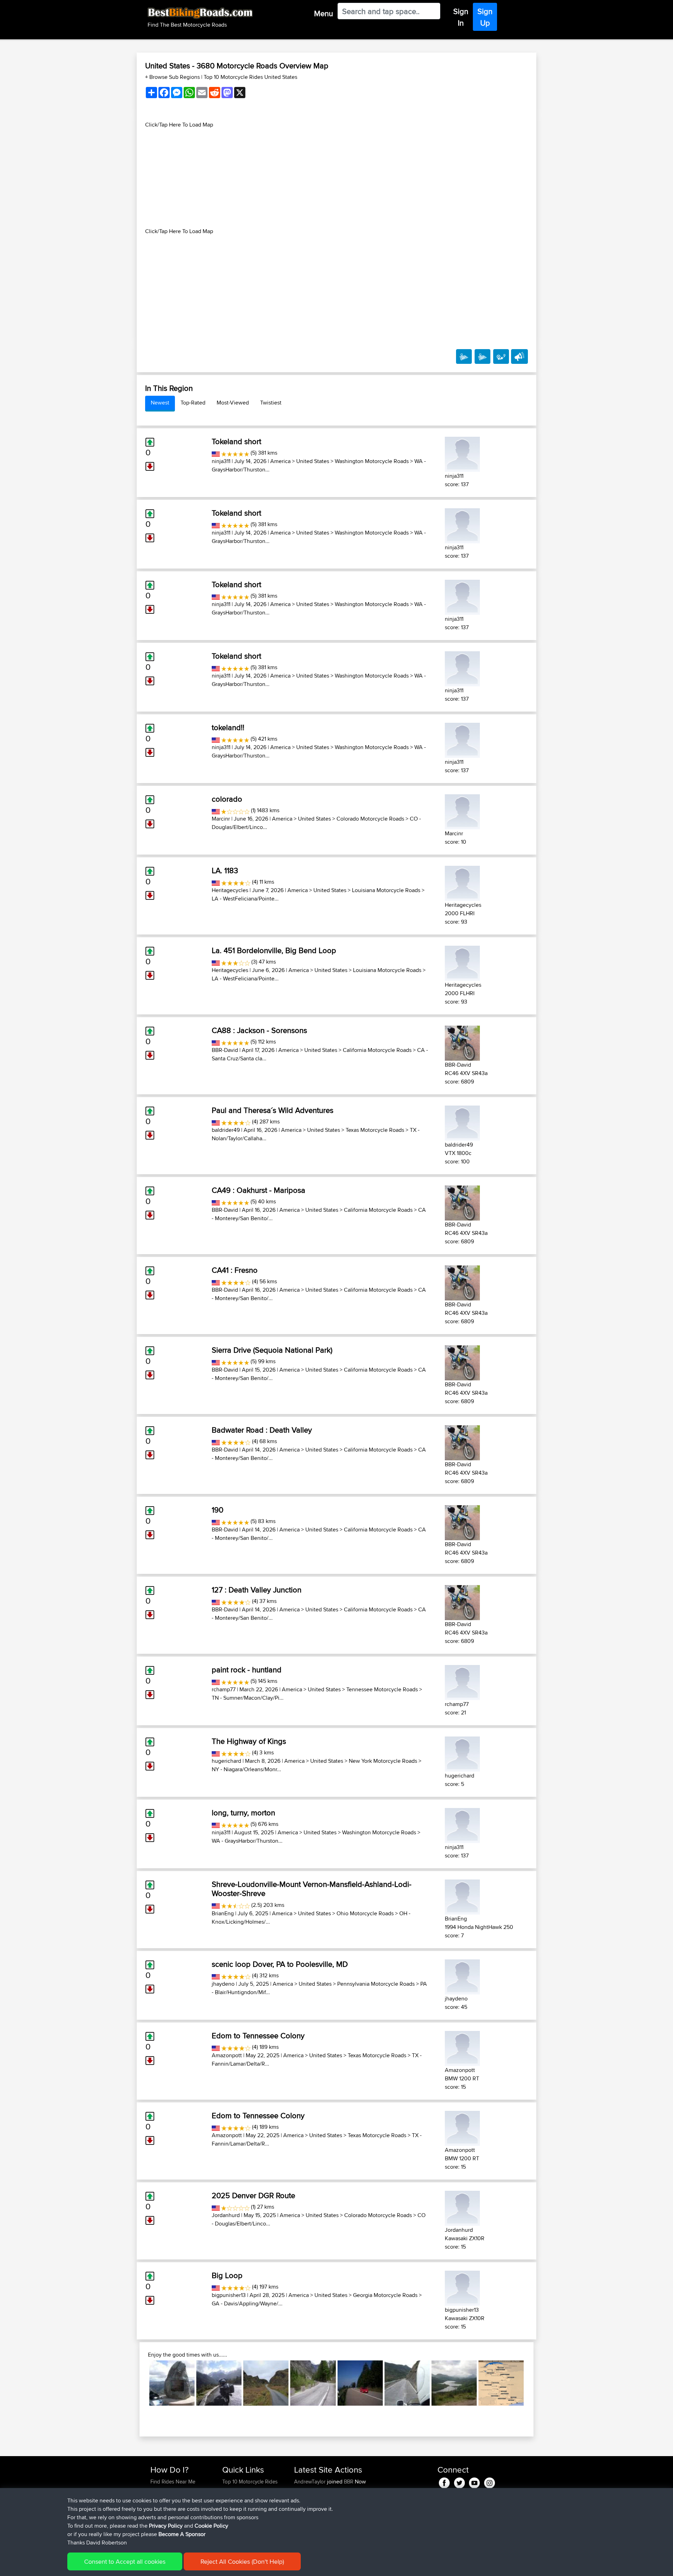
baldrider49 (226, 1130)
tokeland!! (228, 727)
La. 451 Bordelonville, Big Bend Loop (274, 950)
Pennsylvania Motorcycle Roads (376, 1984)
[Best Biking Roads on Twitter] (459, 2482)
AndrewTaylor (311, 2482)
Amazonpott (227, 2055)
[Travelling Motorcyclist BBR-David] (462, 1042)
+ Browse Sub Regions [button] (173, 77)
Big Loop (227, 2275)
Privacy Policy (166, 2526)
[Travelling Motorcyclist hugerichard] (462, 1753)
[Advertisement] (336, 178)
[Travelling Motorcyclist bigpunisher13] (462, 2287)
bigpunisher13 (229, 2295)
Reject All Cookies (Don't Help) (242, 2561)
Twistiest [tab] (271, 403)
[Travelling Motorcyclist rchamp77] (462, 1681)
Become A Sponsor (182, 2534)
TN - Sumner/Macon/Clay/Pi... (248, 1698)
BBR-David (225, 1050)
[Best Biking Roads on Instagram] (490, 2482)
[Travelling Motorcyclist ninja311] (462, 453)
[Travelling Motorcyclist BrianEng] (462, 1896)
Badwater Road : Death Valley (262, 1430)
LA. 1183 (225, 870)
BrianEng (223, 1913)
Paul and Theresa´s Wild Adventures (273, 1110)
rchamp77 (224, 1689)
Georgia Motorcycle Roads (385, 2295)
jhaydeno (223, 1984)
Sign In (461, 17)
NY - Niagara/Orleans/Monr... (246, 1769)
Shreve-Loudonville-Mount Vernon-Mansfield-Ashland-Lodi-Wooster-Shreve (312, 1889)
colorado (227, 799)
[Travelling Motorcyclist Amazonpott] (462, 2047)
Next (534, 2383)
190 (217, 1510)
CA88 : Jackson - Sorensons (259, 1030)
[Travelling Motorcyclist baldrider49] (462, 1122)
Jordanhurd (226, 2215)
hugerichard (226, 1761)
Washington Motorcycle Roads (372, 461)
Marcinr (221, 819)
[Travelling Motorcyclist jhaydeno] (462, 1976)
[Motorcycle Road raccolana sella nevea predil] (313, 2383)
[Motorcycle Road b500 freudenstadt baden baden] (360, 2383)
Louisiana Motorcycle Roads (386, 890)
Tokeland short (236, 441)
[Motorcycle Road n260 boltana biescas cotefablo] (407, 2383)
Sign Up (485, 17)
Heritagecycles (230, 890)
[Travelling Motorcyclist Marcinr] (462, 811)
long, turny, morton (243, 1813)
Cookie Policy (211, 2526)
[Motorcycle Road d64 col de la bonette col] (172, 2383)
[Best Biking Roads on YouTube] (474, 2482)
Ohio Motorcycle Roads (365, 1913)
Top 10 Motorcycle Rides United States (250, 77)
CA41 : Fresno (235, 1270)
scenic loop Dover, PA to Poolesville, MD (280, 1964)
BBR (349, 2482)
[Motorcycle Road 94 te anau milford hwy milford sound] (219, 2383)
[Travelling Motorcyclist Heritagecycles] (462, 882)
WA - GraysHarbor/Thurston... (247, 1841)
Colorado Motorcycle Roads (370, 819)
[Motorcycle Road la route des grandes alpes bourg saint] (501, 2383)
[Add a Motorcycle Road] (501, 356)
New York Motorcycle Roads (383, 1761)
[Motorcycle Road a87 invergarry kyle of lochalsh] (454, 2383)
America (280, 461)
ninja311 (221, 461)
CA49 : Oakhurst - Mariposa (259, 1190)
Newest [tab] (160, 403)
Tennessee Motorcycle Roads (382, 1689)
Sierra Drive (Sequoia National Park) (272, 1350)
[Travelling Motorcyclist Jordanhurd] (462, 2207)
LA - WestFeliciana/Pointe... (245, 899)
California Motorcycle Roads (377, 1050)
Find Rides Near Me (173, 2482)
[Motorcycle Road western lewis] (266, 2383)
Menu (324, 13)
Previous (139, 2383)
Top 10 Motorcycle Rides (250, 2482)
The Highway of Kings (249, 1741)
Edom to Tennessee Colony (258, 2035)
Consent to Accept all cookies (125, 2561)
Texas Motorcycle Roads (375, 1130)
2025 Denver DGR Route (253, 2195)
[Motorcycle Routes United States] (216, 453)
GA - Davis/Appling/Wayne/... (247, 2303)
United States (313, 461)
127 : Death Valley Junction (257, 1590)
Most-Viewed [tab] (233, 403)
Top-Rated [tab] (193, 403)
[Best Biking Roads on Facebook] (444, 2482)
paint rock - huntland (247, 1670)
